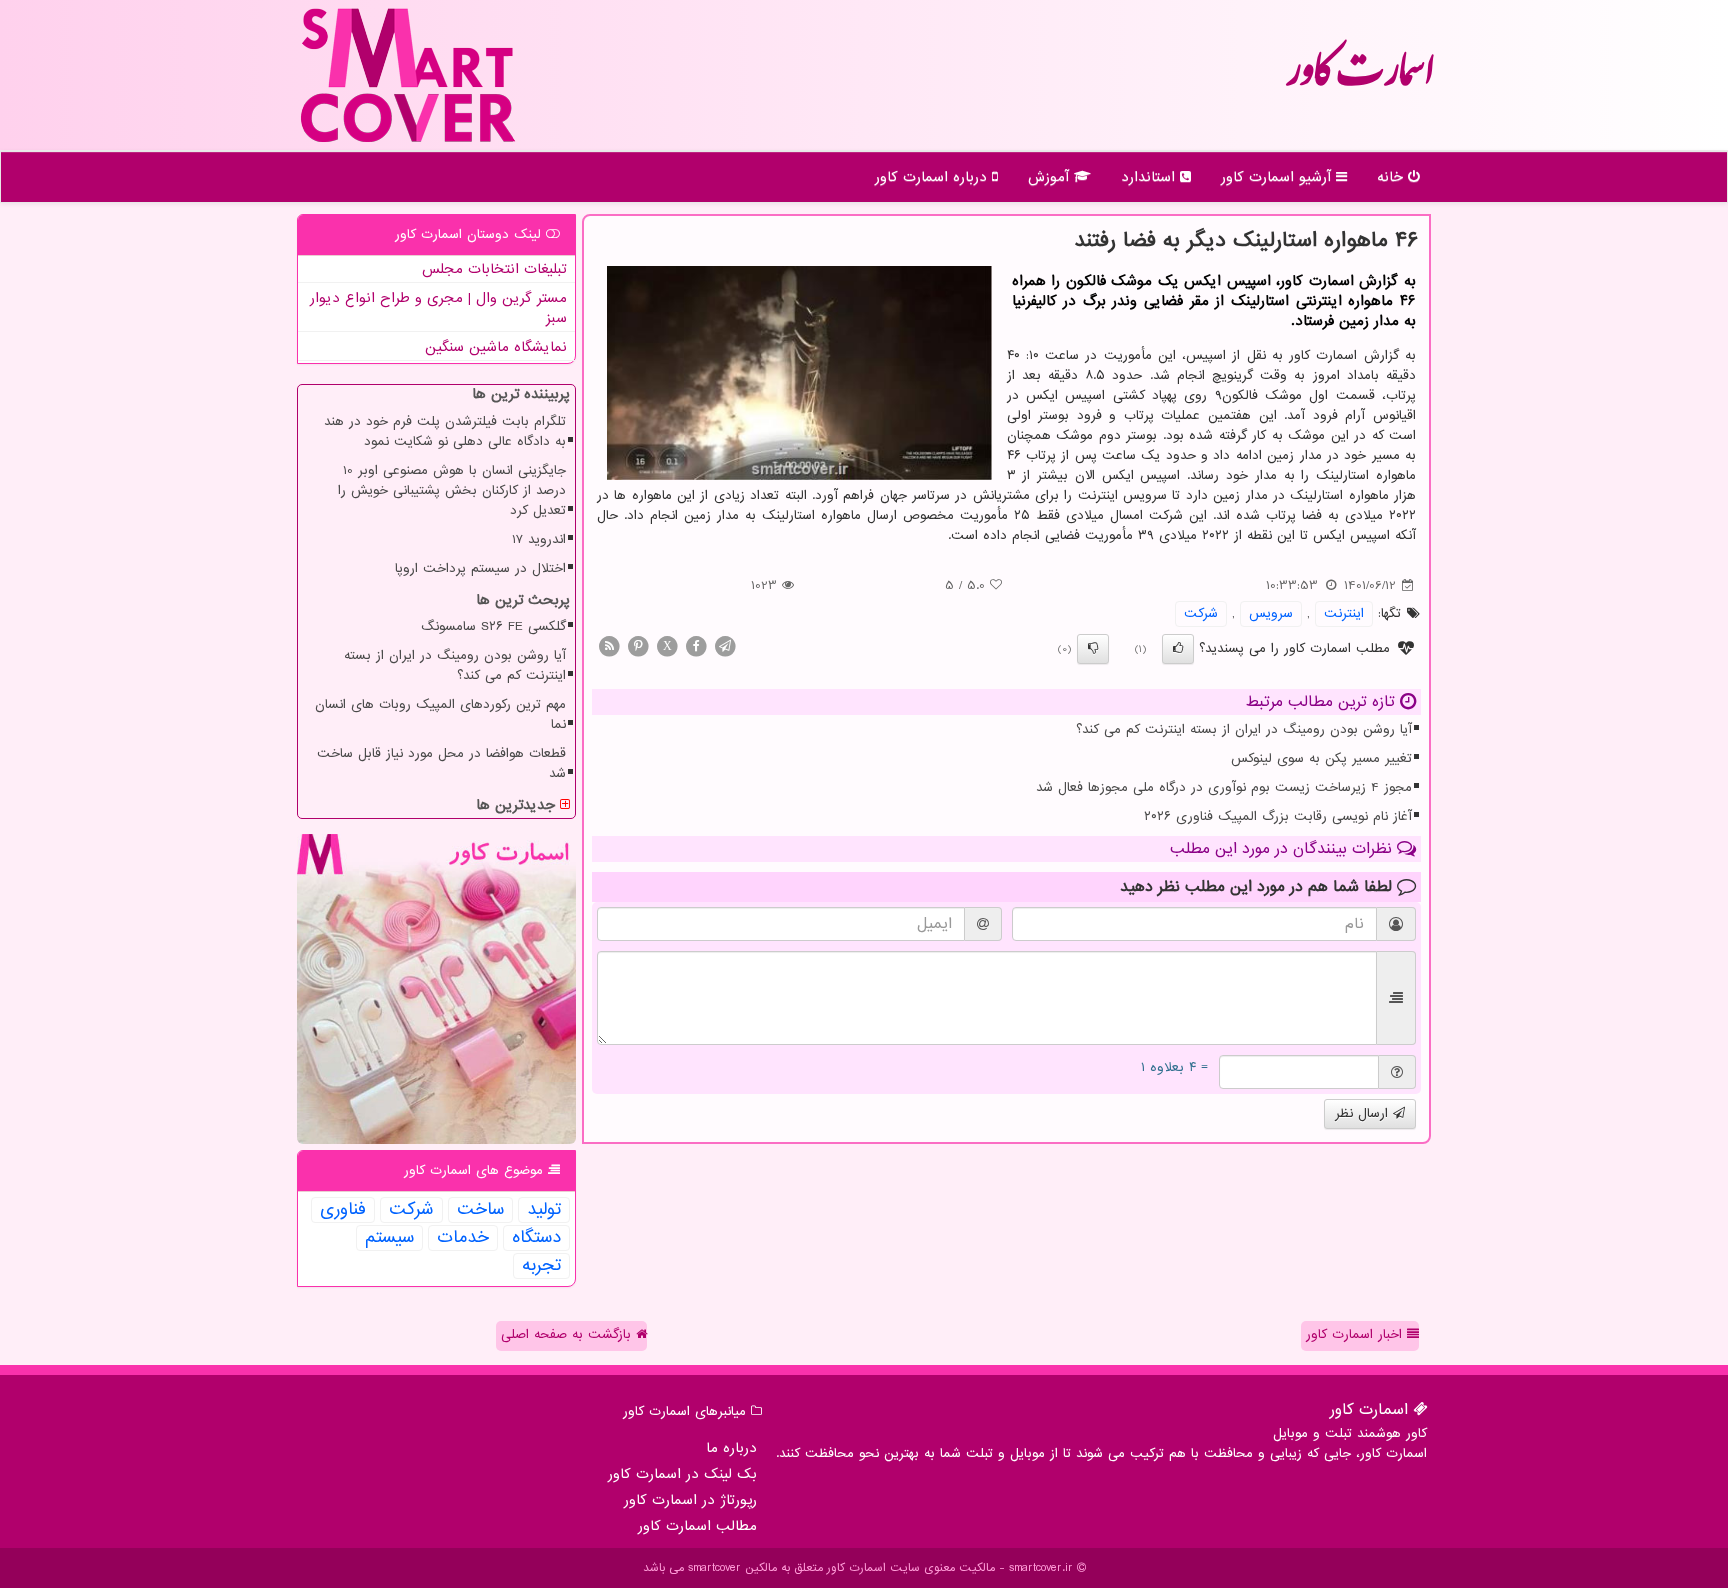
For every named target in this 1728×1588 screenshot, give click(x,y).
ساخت (480, 1210)
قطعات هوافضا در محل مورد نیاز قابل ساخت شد (441, 763)
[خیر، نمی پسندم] (1093, 649)
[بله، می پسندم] (1178, 649)
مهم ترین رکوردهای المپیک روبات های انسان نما (440, 714)
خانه (1392, 177)
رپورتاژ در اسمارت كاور (690, 1500)
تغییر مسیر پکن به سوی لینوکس (1321, 758)
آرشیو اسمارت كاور (1278, 177)
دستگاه (536, 1238)
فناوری (343, 1210)
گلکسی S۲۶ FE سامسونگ (493, 626)
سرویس (1271, 613)
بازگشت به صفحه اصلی (568, 1334)
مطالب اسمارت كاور (697, 1526)
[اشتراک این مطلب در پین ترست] (638, 645)
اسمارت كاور (1359, 79)
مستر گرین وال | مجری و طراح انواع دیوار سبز (438, 308)
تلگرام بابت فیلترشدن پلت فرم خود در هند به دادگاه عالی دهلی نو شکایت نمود (445, 431)
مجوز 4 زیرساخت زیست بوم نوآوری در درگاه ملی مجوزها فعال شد (1224, 787)
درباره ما (731, 1448)
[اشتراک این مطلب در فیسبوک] (696, 645)
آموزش (1051, 177)
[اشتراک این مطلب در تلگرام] (725, 645)
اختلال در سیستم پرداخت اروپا (480, 568)
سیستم (389, 1238)
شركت (1201, 613)
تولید (544, 1210)
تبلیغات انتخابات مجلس (494, 269)
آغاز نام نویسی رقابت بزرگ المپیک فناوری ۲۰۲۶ (1278, 816)
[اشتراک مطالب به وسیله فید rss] (609, 645)
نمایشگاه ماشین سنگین (496, 347)
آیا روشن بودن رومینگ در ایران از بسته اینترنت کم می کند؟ (1244, 729)
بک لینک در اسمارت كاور (682, 1474)
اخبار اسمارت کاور (1356, 1334)
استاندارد (1150, 177)
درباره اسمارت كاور (933, 177)
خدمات (463, 1238)
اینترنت (1344, 613)
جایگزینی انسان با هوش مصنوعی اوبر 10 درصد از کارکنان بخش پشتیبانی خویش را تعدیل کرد (452, 490)
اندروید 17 (539, 539)
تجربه (541, 1266)
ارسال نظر (1364, 1113)
